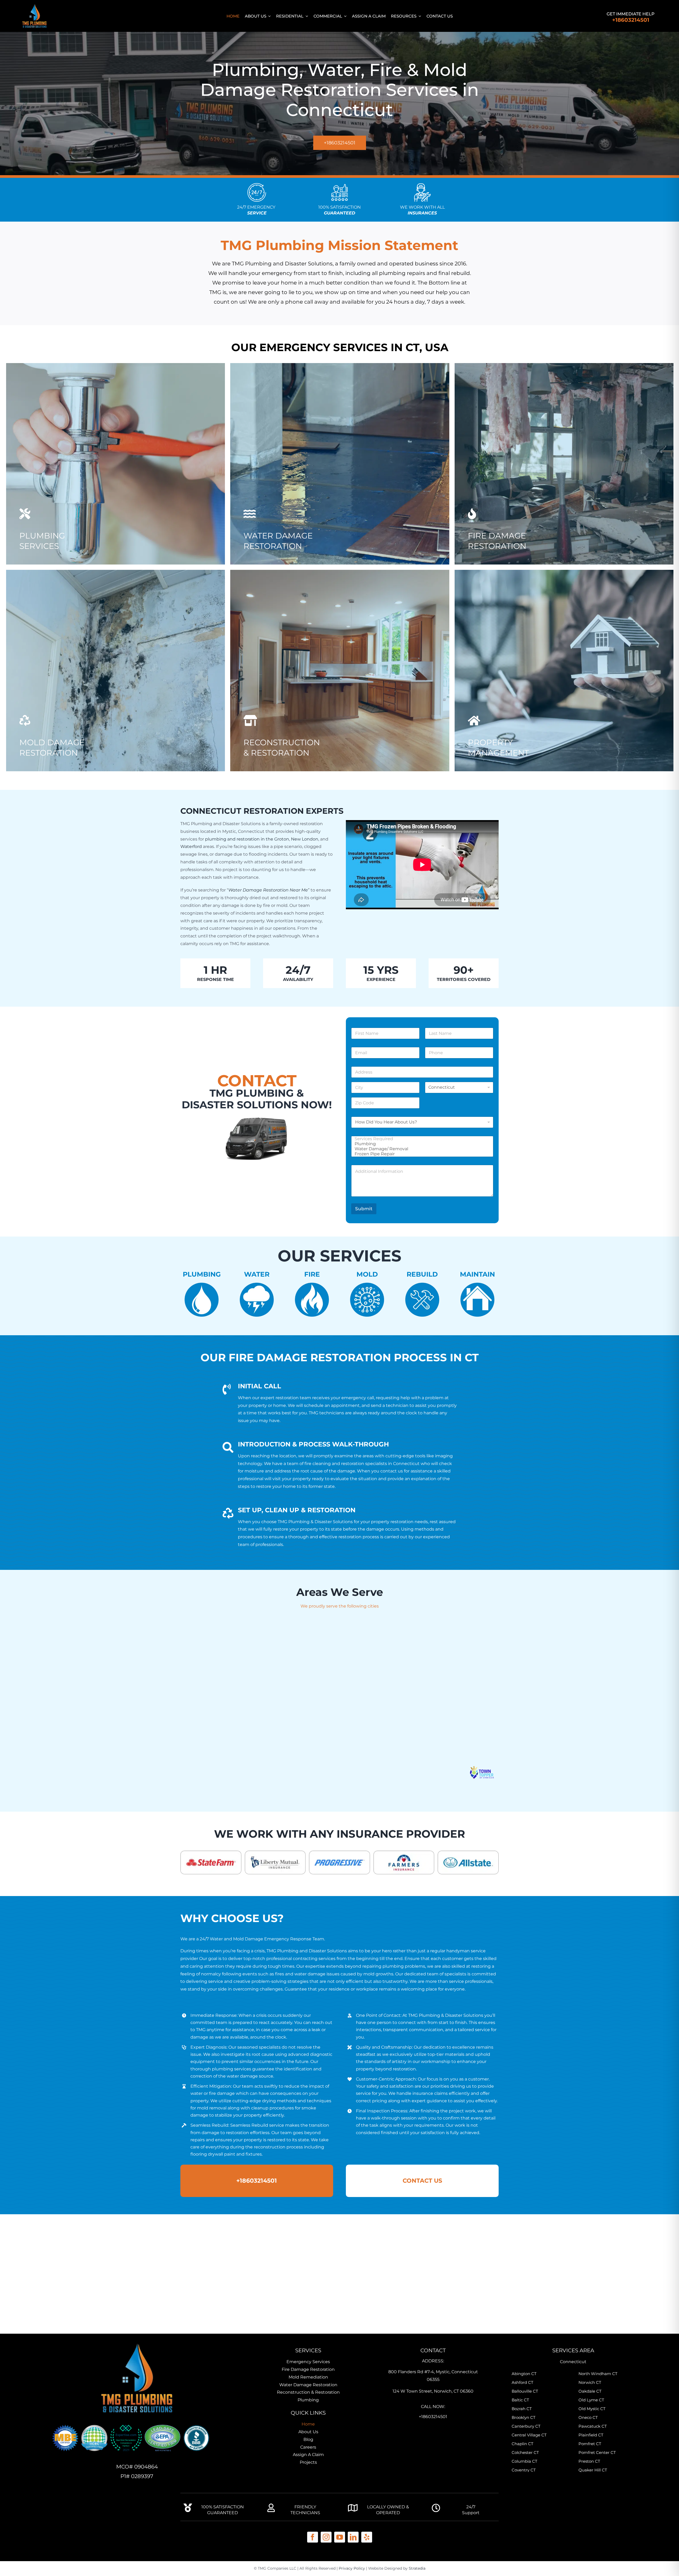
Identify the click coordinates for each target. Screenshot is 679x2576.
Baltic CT (520, 2400)
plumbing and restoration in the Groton (247, 839)
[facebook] (313, 2537)
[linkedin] (353, 2537)
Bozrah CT (522, 2409)
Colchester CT (525, 2452)
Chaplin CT (523, 2444)
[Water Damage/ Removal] (421, 1149)
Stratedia (417, 2568)
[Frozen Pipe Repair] (421, 1154)
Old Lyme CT (591, 2400)
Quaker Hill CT (593, 2470)
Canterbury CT (526, 2426)
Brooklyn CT (524, 2417)
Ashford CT (523, 2382)
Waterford (191, 847)
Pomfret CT (590, 2444)
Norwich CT (590, 2382)
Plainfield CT (591, 2435)
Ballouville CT (525, 2391)
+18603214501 (631, 20)
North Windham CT (598, 2374)
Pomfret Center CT (597, 2452)
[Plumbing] (421, 1144)
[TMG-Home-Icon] (137, 2341)
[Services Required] (421, 1139)
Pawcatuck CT (593, 2426)
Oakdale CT (590, 2391)
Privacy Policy (352, 2568)
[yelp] (367, 2537)
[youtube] (340, 2537)
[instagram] (326, 2537)
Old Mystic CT (592, 2409)
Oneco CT (588, 2417)
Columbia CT (525, 2461)
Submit (364, 1209)
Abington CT (524, 2374)
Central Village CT (529, 2435)
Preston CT (589, 2461)
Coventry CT (524, 2470)
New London (305, 839)
